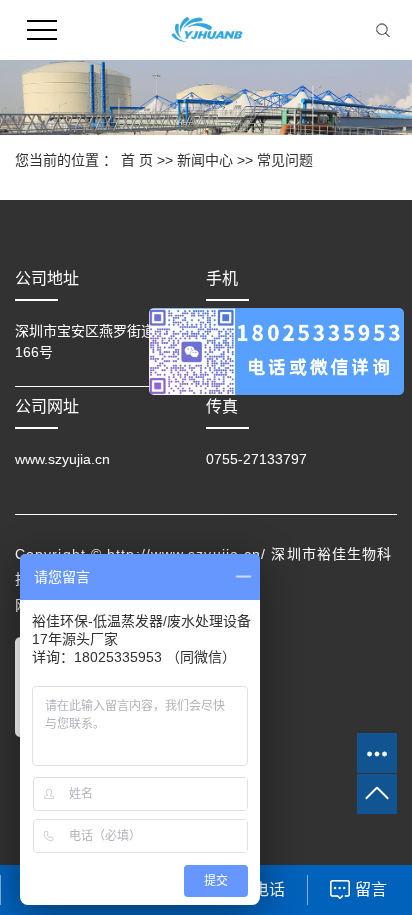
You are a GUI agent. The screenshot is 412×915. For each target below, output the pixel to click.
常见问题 (285, 160)
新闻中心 (205, 160)
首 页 (137, 160)
